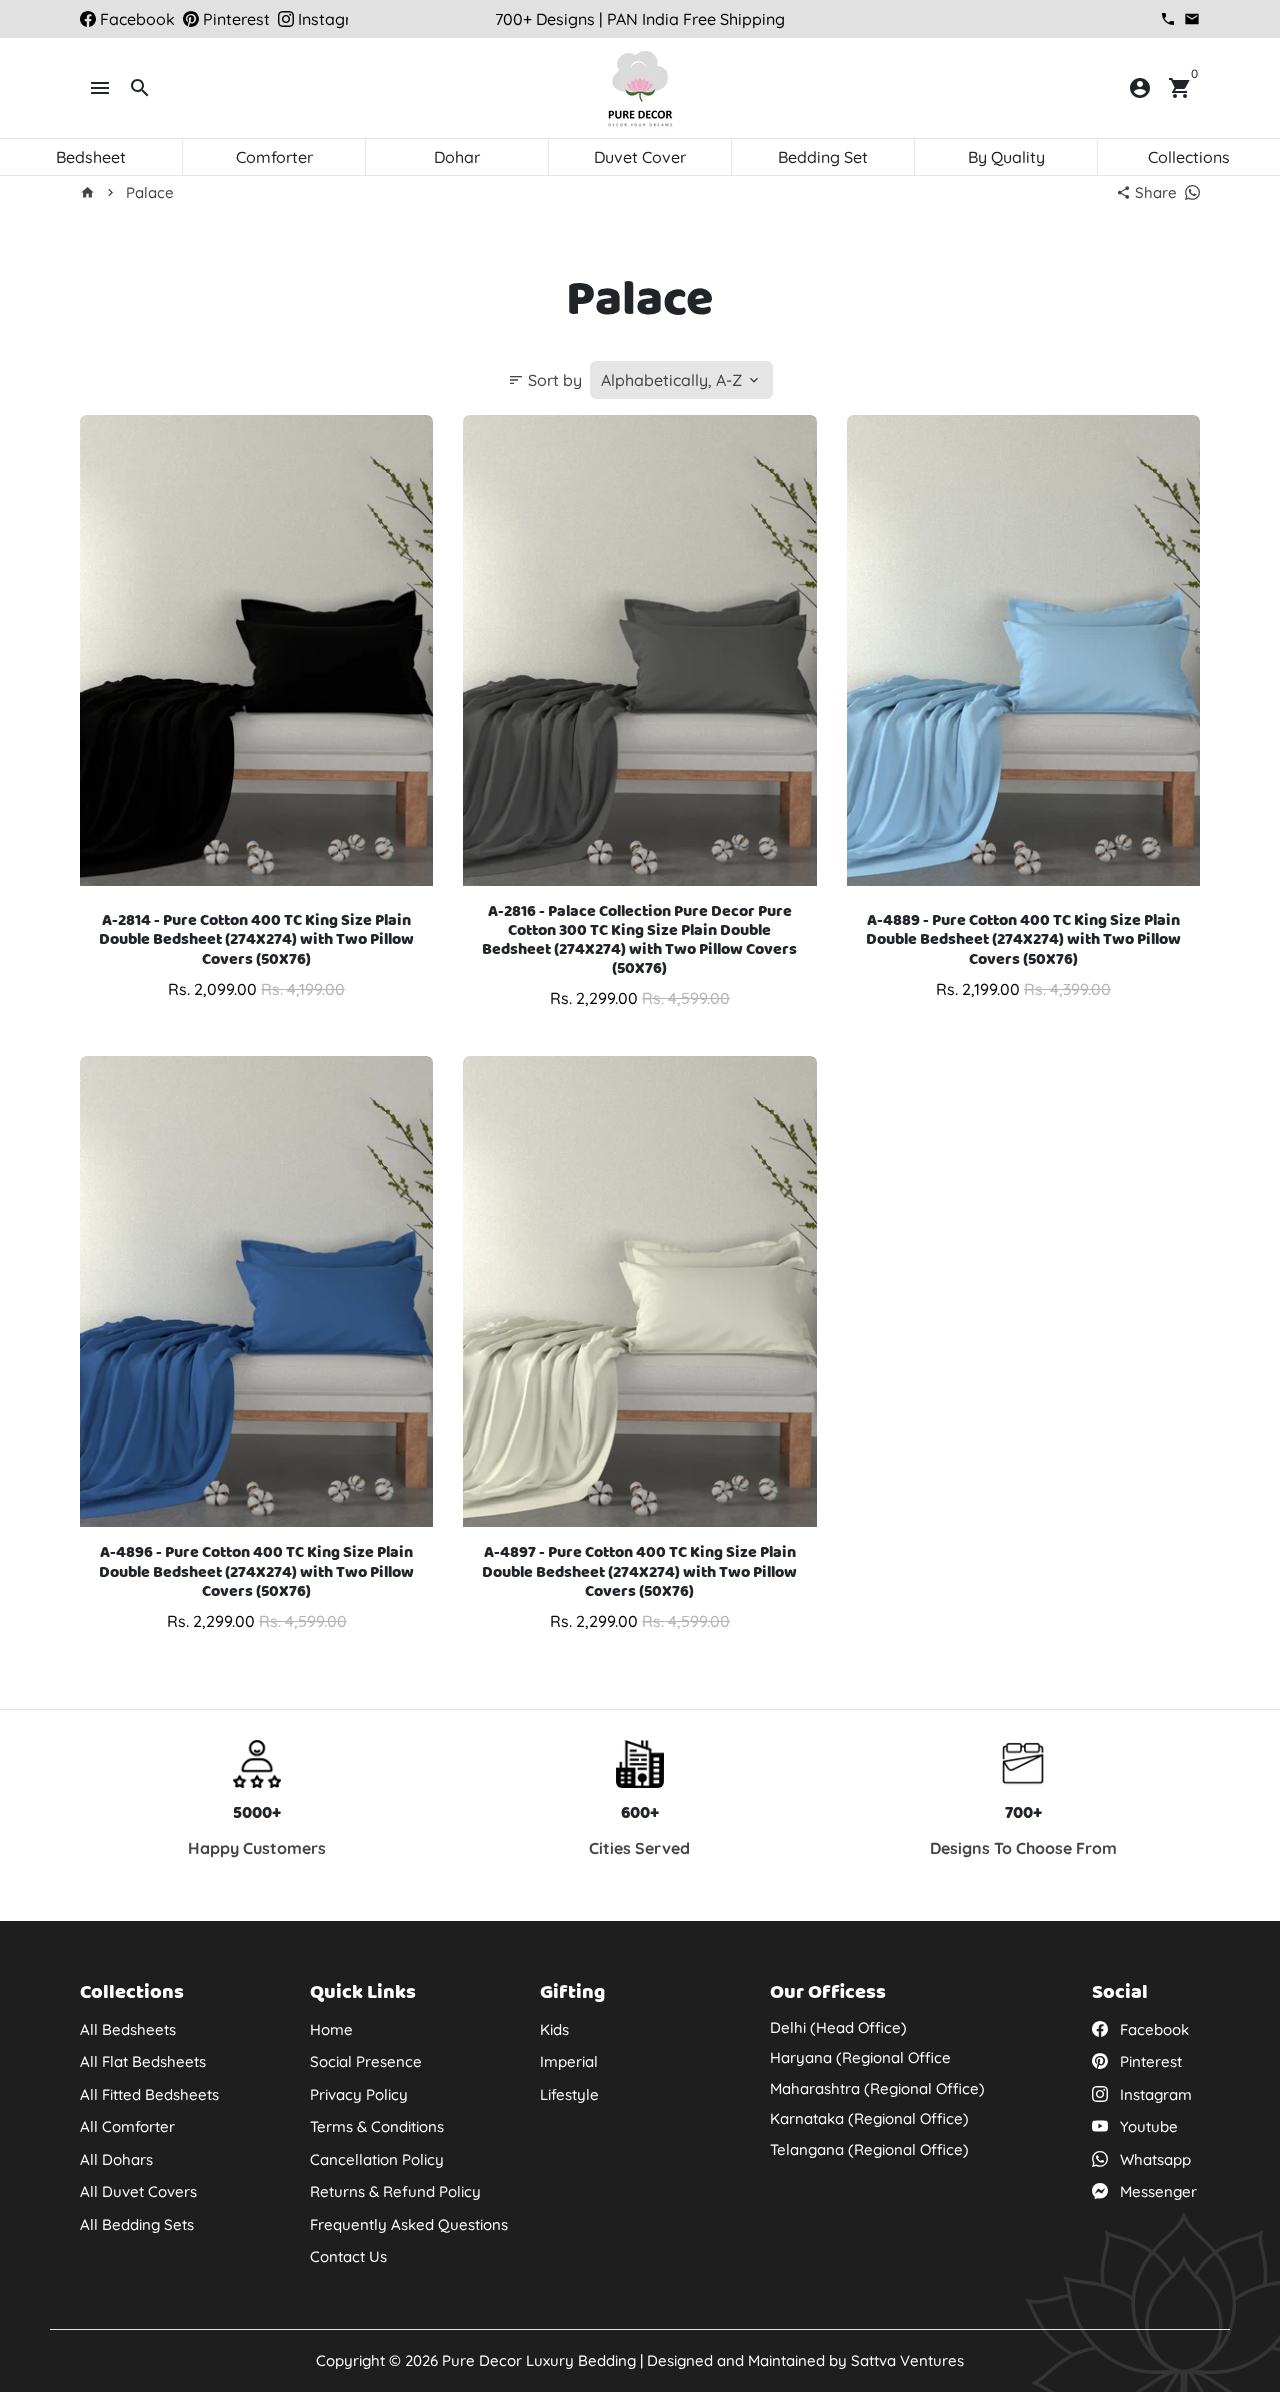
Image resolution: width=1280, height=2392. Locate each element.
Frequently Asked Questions (409, 2224)
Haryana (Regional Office (860, 2057)
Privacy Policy (359, 2094)
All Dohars (116, 2159)
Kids (554, 2029)
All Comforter (127, 2126)
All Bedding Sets (137, 2224)
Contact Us (348, 2256)
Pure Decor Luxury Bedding (539, 2360)
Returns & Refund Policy (395, 2191)
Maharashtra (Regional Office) (877, 2088)
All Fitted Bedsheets (149, 2094)
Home (331, 2029)
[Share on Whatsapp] (1192, 192)
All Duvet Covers (138, 2191)
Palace (150, 192)
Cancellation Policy (377, 2159)
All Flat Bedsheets (143, 2061)
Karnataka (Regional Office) (869, 2118)
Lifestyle (569, 2094)
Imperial (569, 2061)
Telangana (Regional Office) (869, 2149)
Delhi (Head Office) (838, 2027)
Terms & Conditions (377, 2126)
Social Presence (366, 2061)
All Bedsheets (128, 2029)
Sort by (545, 380)
